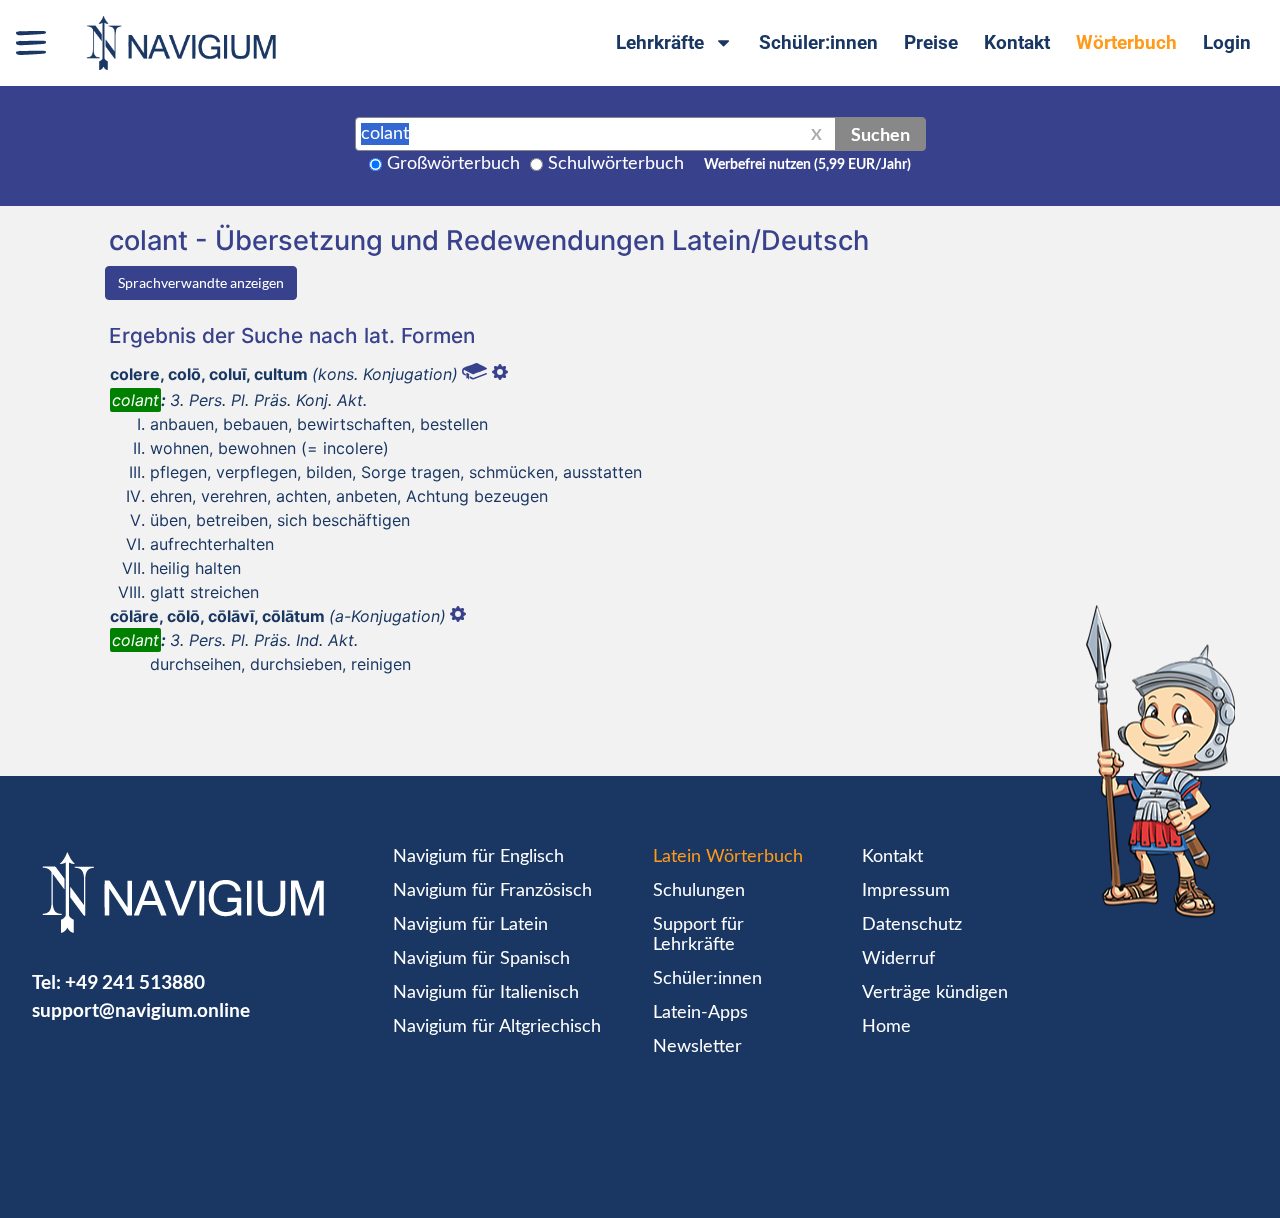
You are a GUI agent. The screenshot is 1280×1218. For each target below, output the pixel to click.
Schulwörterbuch (616, 164)
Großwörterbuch (453, 164)
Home (886, 1027)
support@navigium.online (141, 1009)
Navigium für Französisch (492, 891)
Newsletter (697, 1047)
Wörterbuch (1126, 42)
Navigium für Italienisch (486, 993)
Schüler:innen (818, 42)
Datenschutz (912, 925)
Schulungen (699, 891)
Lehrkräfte (660, 42)
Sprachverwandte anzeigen (201, 282)
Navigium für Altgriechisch (497, 1027)
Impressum (906, 891)
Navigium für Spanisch (481, 959)
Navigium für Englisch (478, 857)
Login (1227, 42)
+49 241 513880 (135, 981)
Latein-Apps (700, 1013)
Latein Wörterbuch (728, 857)
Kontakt (1017, 42)
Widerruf (898, 959)
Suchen (880, 134)
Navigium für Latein (470, 925)
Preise (931, 42)
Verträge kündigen (935, 993)
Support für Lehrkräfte (698, 935)
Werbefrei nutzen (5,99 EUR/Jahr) (807, 165)
